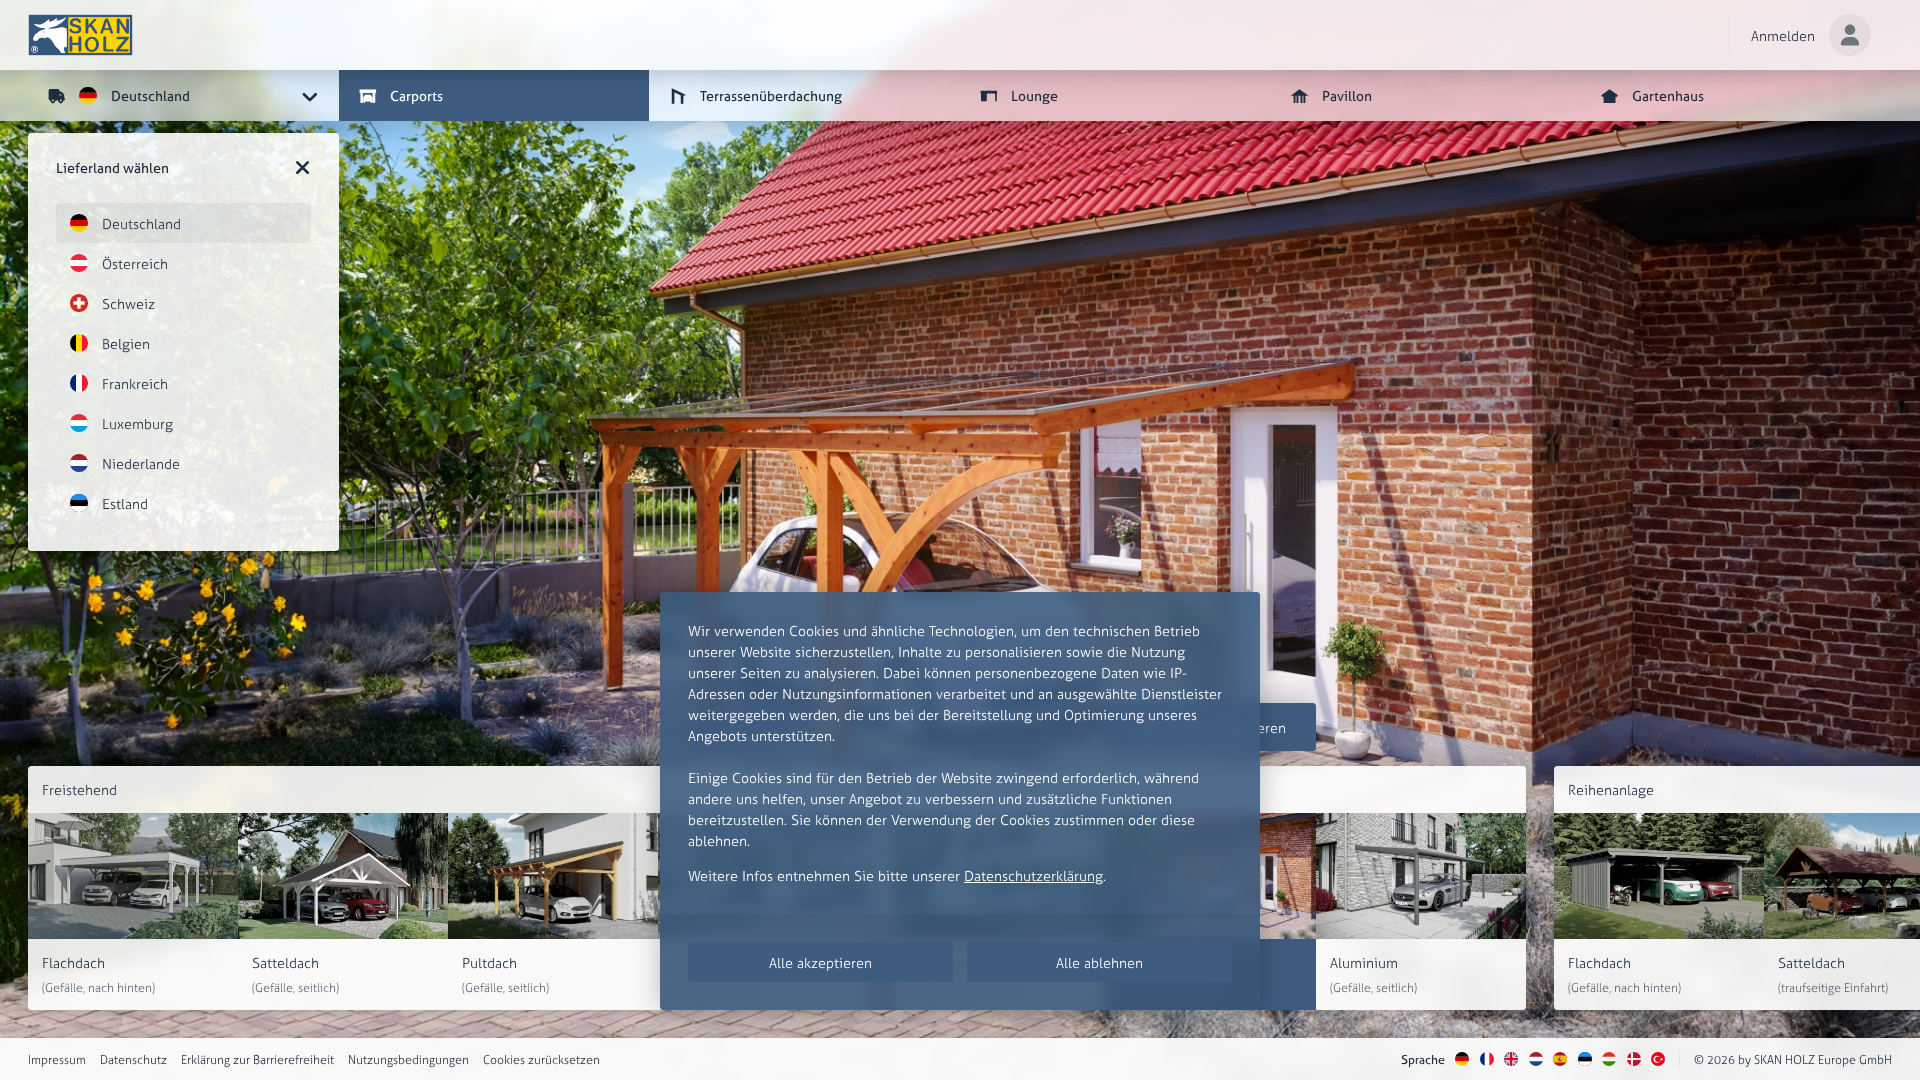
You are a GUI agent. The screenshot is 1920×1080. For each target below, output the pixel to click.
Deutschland (141, 223)
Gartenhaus (1668, 95)
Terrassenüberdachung (771, 95)
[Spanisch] (1560, 1059)
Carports (416, 95)
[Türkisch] (1658, 1059)
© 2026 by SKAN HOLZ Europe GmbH (1793, 1059)
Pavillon (1347, 95)
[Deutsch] (1462, 1059)
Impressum (57, 1059)
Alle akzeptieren (820, 962)
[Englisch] (1511, 1059)
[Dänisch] (1634, 1059)
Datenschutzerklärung (1033, 875)
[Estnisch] (1585, 1059)
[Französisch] (1487, 1059)
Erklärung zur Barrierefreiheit (257, 1059)
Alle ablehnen (1099, 962)
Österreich (135, 263)
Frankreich (135, 383)
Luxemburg (137, 423)
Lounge (1034, 95)
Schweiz (128, 303)
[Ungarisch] (1609, 1059)
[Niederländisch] (1536, 1059)
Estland (125, 503)
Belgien (126, 343)
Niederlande (141, 463)
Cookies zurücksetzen (541, 1059)
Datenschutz (133, 1059)
